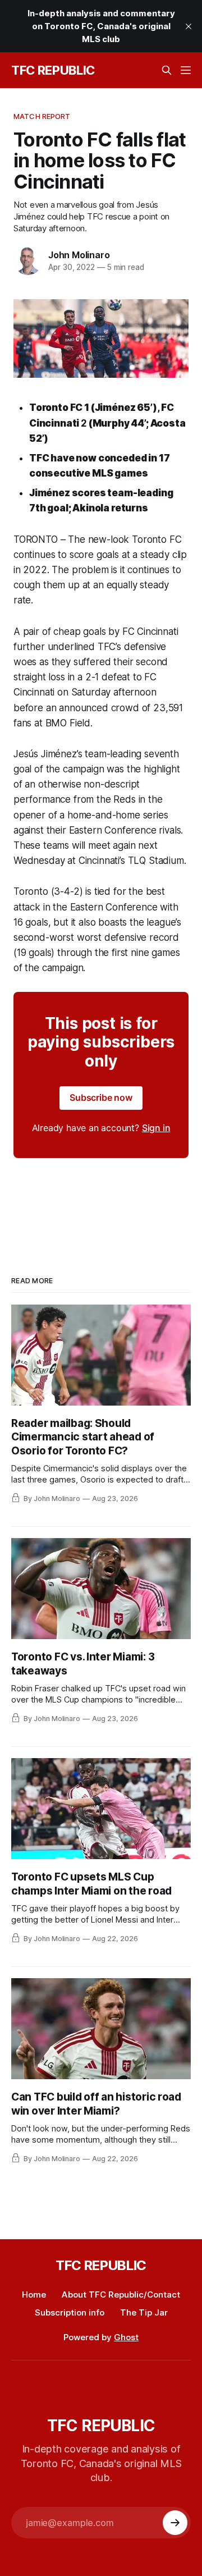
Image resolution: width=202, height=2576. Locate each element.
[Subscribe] (175, 2523)
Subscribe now (101, 1097)
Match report (42, 116)
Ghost (126, 2337)
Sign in (156, 1128)
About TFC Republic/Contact (121, 2294)
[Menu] (186, 70)
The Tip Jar (144, 2312)
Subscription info (70, 2312)
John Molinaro (79, 255)
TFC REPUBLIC (53, 70)
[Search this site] (167, 70)
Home (34, 2294)
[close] (189, 26)
